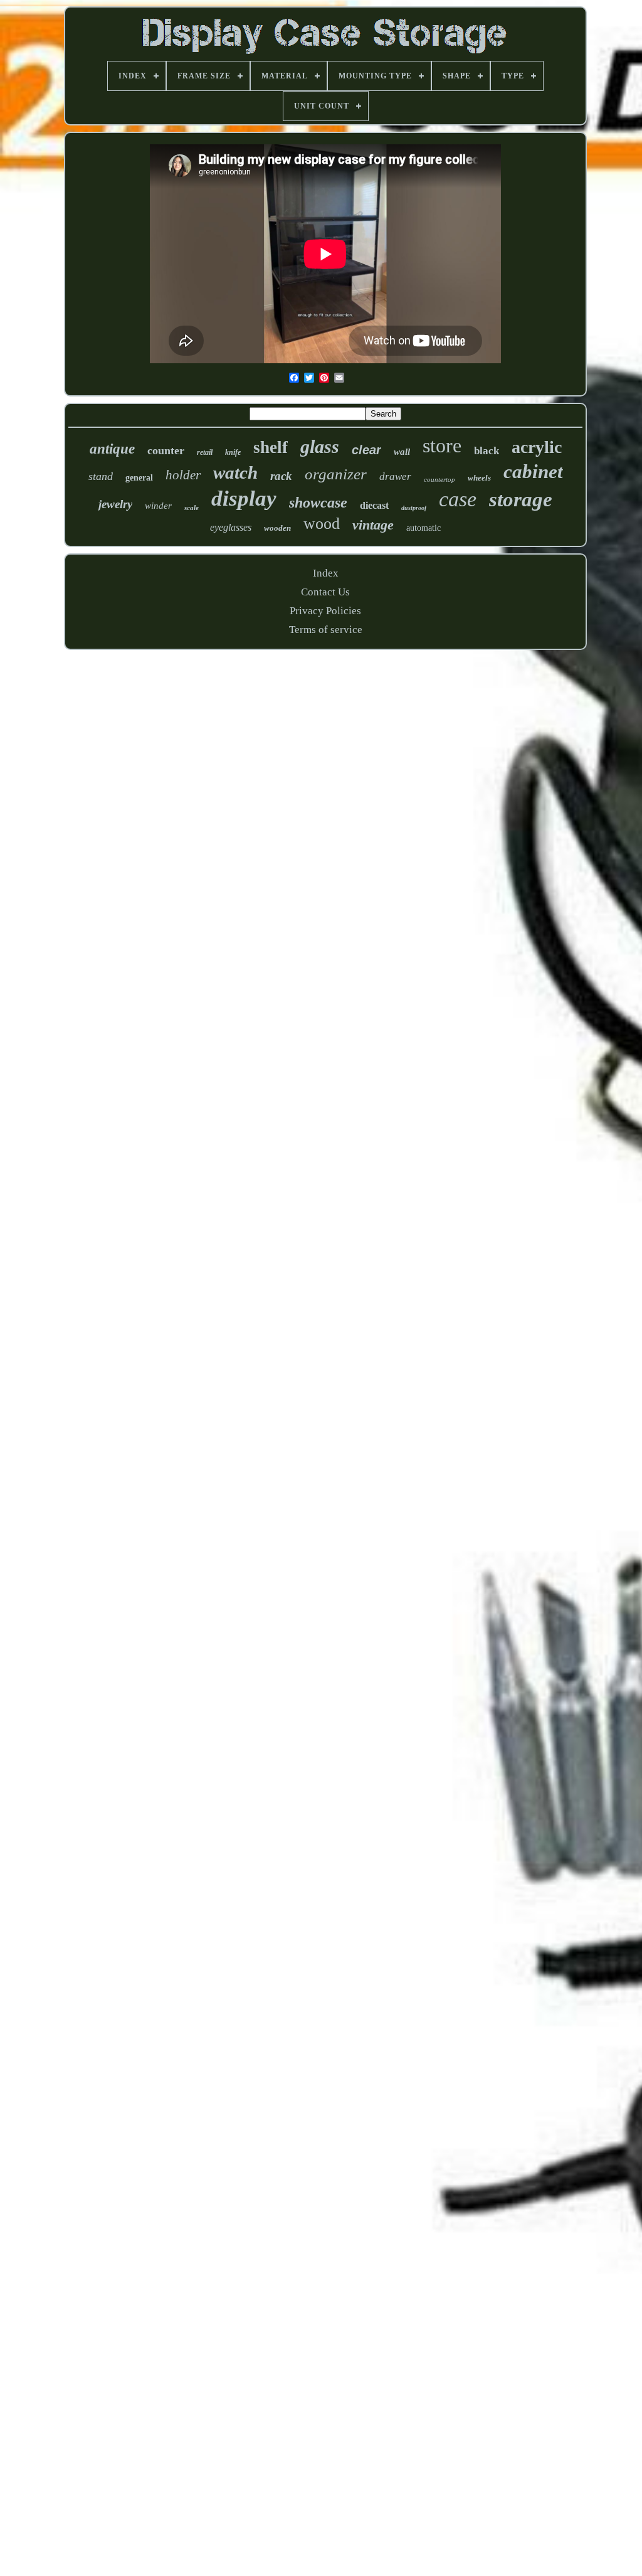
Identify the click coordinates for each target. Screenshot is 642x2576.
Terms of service (326, 630)
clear (366, 450)
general (139, 478)
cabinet (533, 471)
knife (233, 452)
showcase (318, 503)
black (487, 451)
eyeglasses (231, 527)
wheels (479, 478)
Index (326, 573)
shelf (271, 447)
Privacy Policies (325, 611)
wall (402, 452)
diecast (374, 505)
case (458, 499)
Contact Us (325, 592)
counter (166, 450)
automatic (424, 528)
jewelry (115, 504)
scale (192, 508)
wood (322, 524)
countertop (439, 479)
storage (521, 499)
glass (320, 446)
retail (205, 452)
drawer (395, 476)
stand (101, 476)
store (442, 445)
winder (158, 506)
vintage (373, 525)
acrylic (537, 447)
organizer (336, 474)
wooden (277, 528)
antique (112, 449)
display (244, 498)
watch (235, 472)
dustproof (414, 508)
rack (281, 476)
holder (183, 475)
